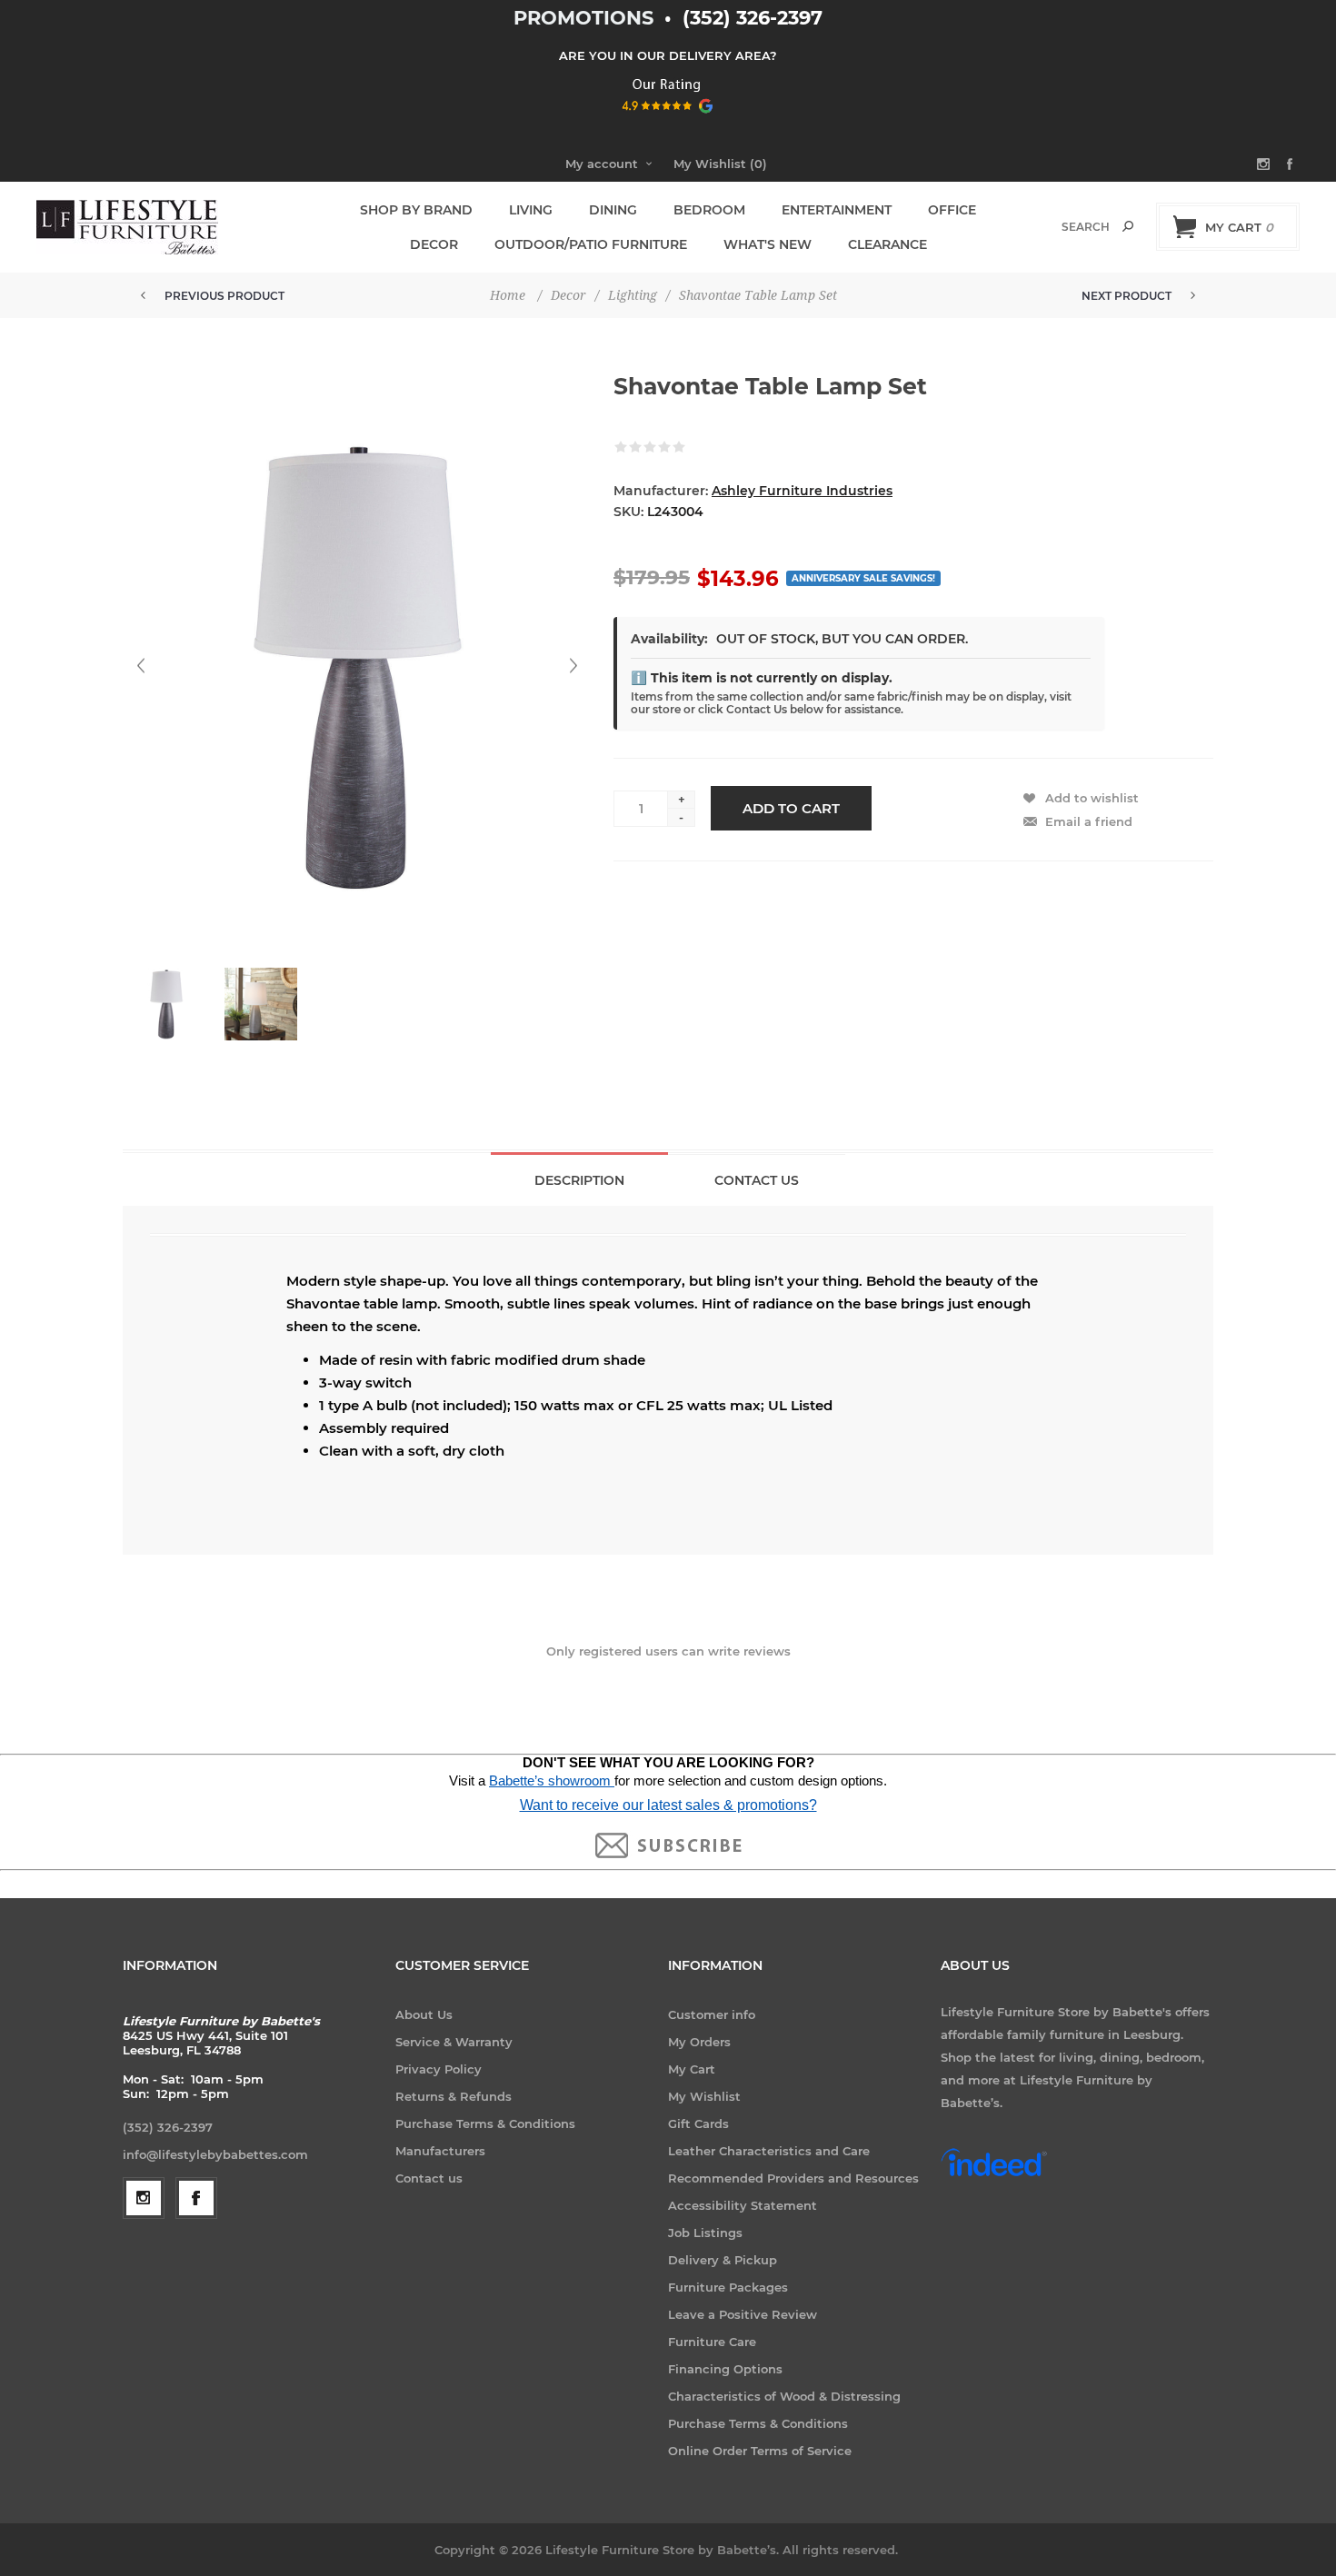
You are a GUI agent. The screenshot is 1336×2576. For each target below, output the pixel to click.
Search (1128, 226)
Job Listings (705, 2233)
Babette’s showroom (552, 1781)
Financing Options (725, 2369)
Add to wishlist (1092, 798)
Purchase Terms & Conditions (485, 2123)
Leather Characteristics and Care (769, 2151)
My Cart (692, 2069)
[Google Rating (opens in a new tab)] (668, 119)
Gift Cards (698, 2123)
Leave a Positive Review (743, 2314)
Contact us (429, 2178)
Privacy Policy (439, 2069)
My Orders (699, 2042)
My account (602, 164)
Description (579, 1180)
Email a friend (1089, 821)
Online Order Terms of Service (760, 2451)
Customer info (712, 2014)
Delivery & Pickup (723, 2260)
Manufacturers (440, 2151)
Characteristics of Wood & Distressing (784, 2396)
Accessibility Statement (743, 2205)
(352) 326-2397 (753, 18)
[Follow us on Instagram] (144, 2198)
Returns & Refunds (454, 2096)
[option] (170, 1013)
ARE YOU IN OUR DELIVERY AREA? (668, 55)
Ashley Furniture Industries (802, 491)
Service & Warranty (454, 2042)
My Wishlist (704, 2096)
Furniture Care (712, 2342)
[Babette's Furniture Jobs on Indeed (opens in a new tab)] (994, 2174)
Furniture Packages (728, 2287)
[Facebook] (196, 2198)
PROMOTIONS (586, 18)
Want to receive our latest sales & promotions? (668, 1805)
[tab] (579, 1179)
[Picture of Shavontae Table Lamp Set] (166, 1004)
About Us (424, 2014)
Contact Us (757, 1180)
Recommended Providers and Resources (793, 2178)
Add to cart (791, 808)
